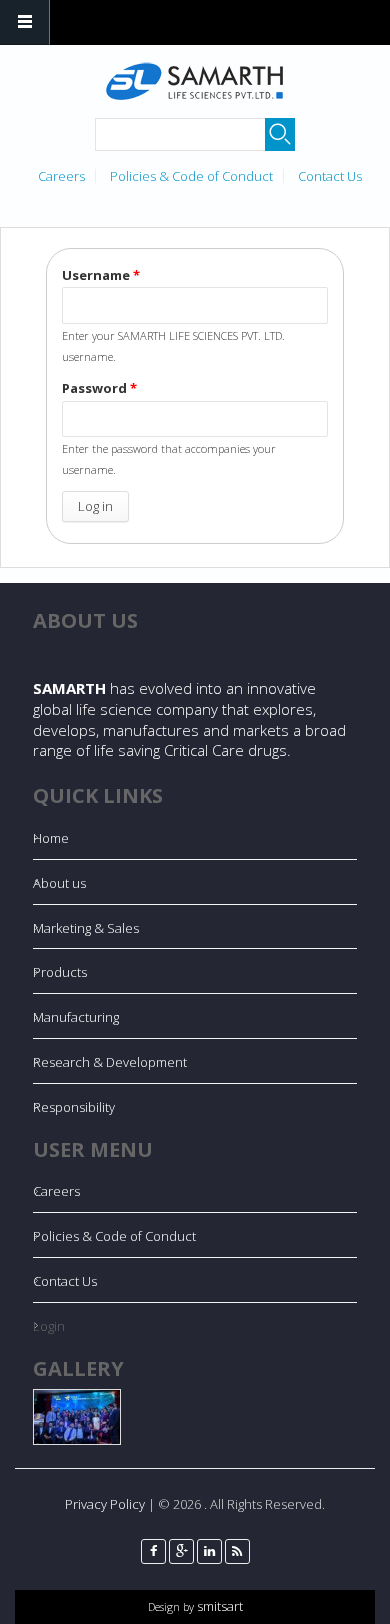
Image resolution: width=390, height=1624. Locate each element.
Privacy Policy (105, 1504)
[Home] (193, 81)
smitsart (218, 1606)
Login (49, 1326)
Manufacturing (76, 1017)
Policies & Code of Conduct (191, 176)
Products (60, 972)
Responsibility (74, 1107)
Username (101, 275)
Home (51, 838)
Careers (61, 176)
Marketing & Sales (86, 928)
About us (59, 883)
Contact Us (330, 176)
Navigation (25, 22)
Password (99, 388)
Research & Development (110, 1062)
